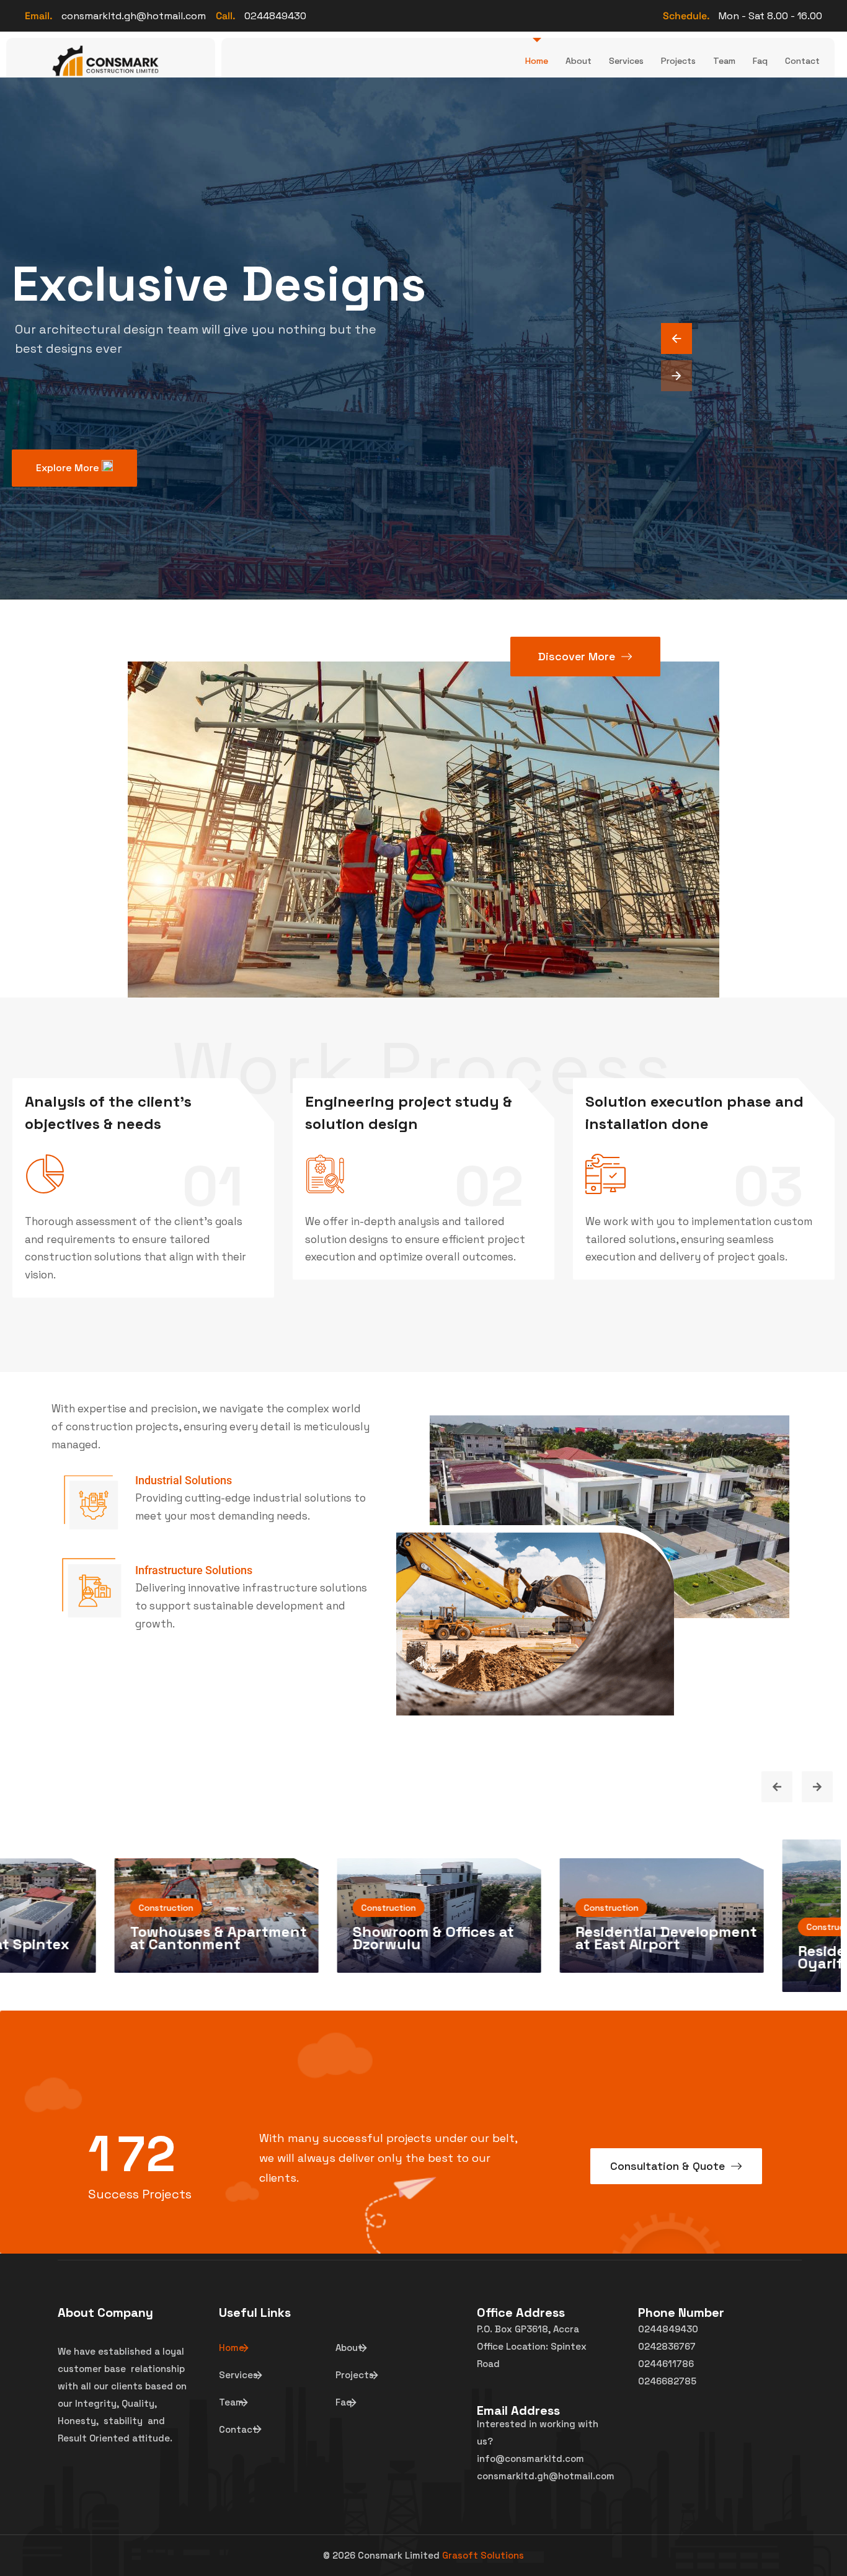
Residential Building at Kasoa (725, 1949)
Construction (234, 1908)
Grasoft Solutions (483, 2555)
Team (724, 61)
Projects (678, 61)
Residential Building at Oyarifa (503, 1957)
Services (626, 61)
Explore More (69, 468)
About (579, 61)
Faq (760, 61)
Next (817, 1787)
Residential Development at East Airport (289, 1938)
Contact (802, 61)
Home (537, 61)
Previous (777, 1787)
